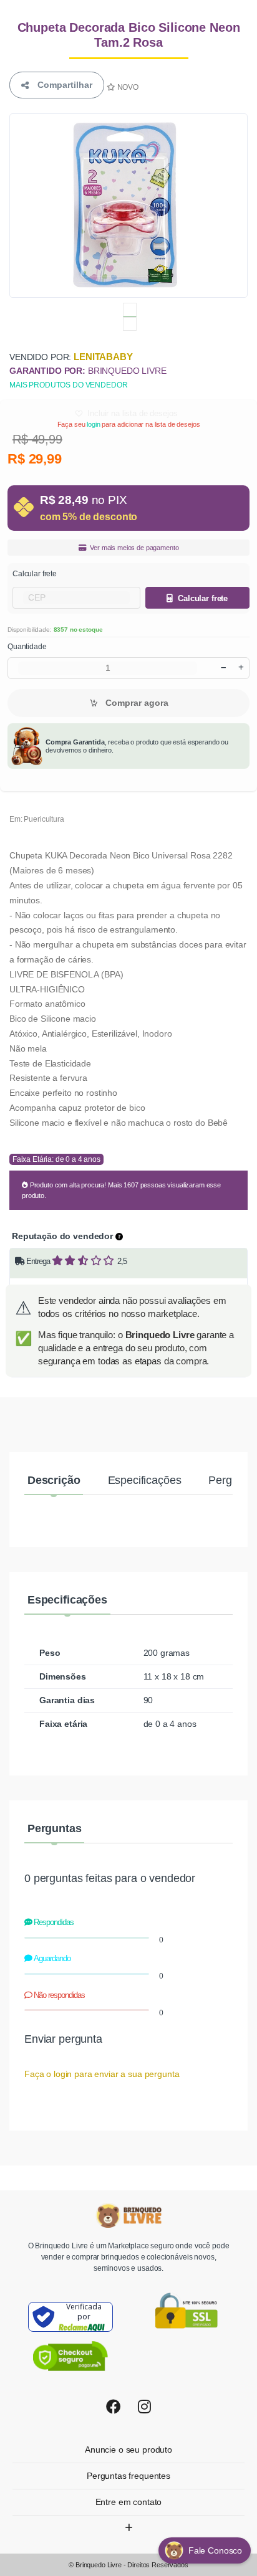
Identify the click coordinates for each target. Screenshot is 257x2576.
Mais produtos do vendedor (68, 385)
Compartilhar (62, 85)
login (93, 424)
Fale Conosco (216, 2550)
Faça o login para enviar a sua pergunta (102, 2074)
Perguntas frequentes (128, 2476)
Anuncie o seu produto (128, 2450)
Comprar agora (136, 703)
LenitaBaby (103, 357)
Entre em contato (129, 2502)
